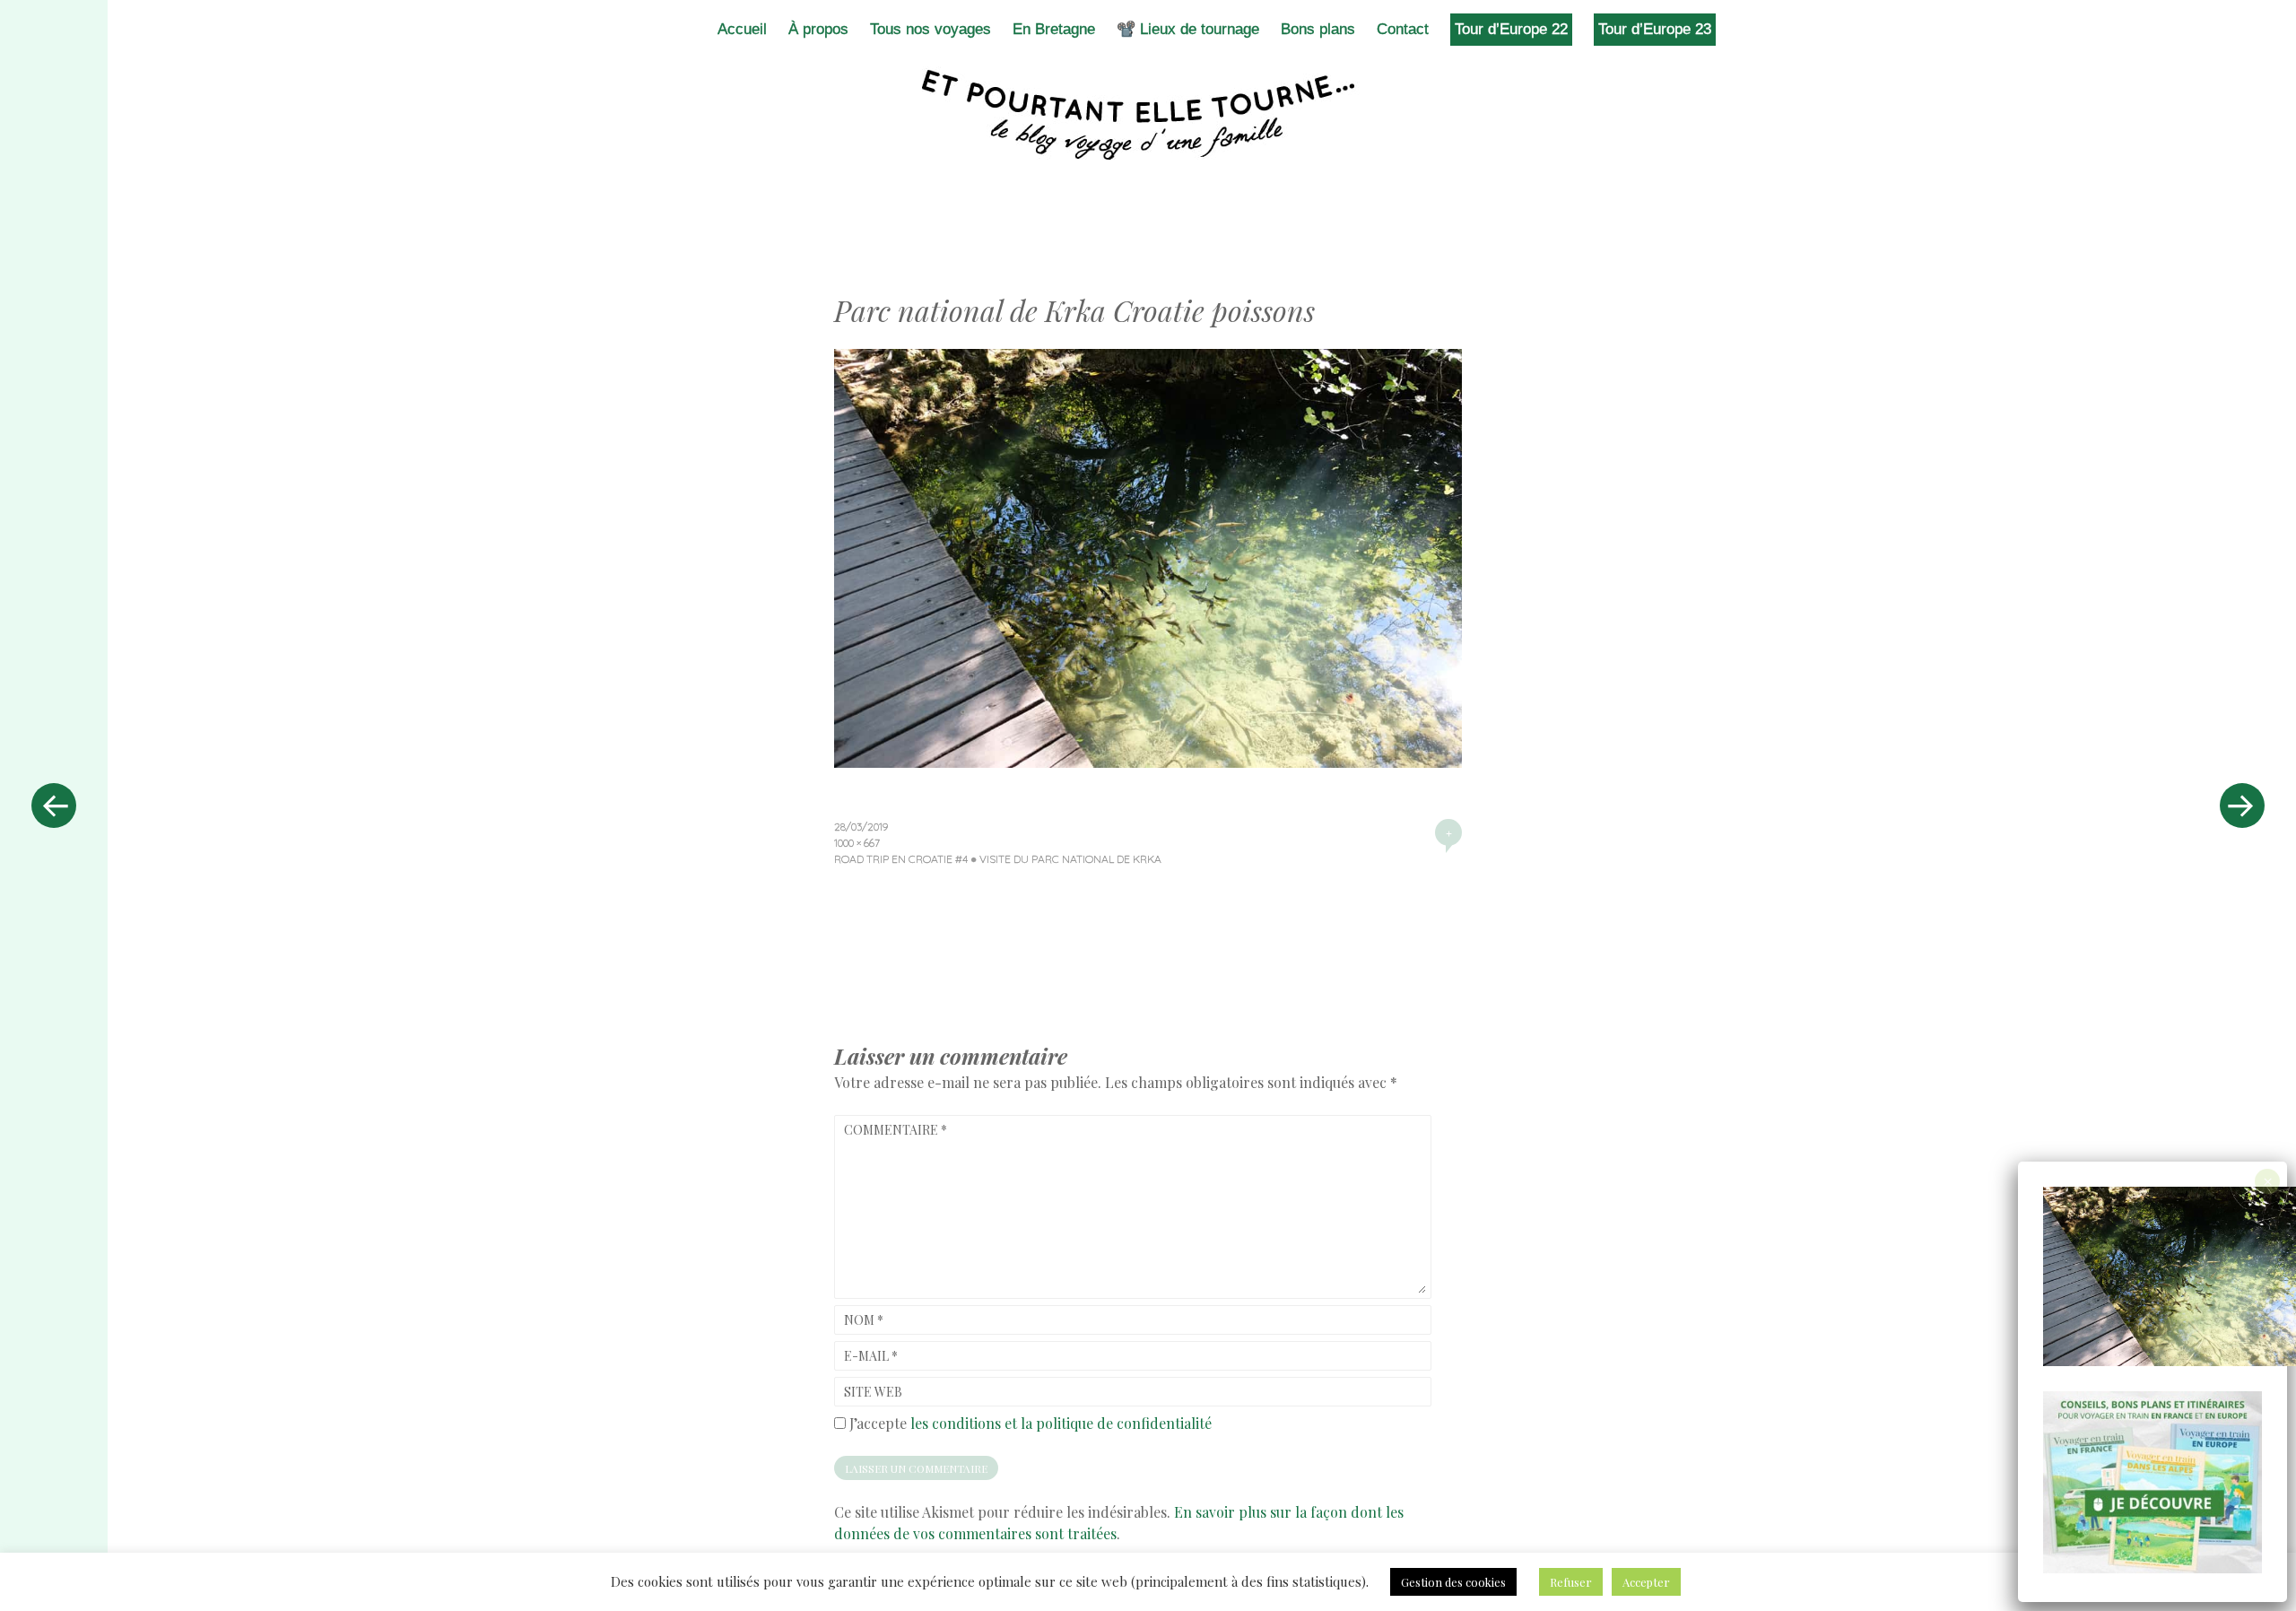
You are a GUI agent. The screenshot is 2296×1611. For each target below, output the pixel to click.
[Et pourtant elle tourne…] (1148, 115)
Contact (1403, 29)
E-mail (871, 1356)
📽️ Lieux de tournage (1188, 29)
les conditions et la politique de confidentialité (1061, 1423)
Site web (873, 1392)
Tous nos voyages (931, 29)
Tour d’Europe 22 (1511, 29)
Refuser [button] (1571, 1582)
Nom (864, 1320)
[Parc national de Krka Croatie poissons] (1148, 762)
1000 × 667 (857, 843)
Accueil (742, 29)
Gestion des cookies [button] (1453, 1582)
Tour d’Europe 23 (1655, 29)
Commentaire (896, 1130)
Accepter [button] (1646, 1582)
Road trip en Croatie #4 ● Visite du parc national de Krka (998, 859)
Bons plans (1318, 29)
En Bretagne (1054, 29)
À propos (818, 29)
